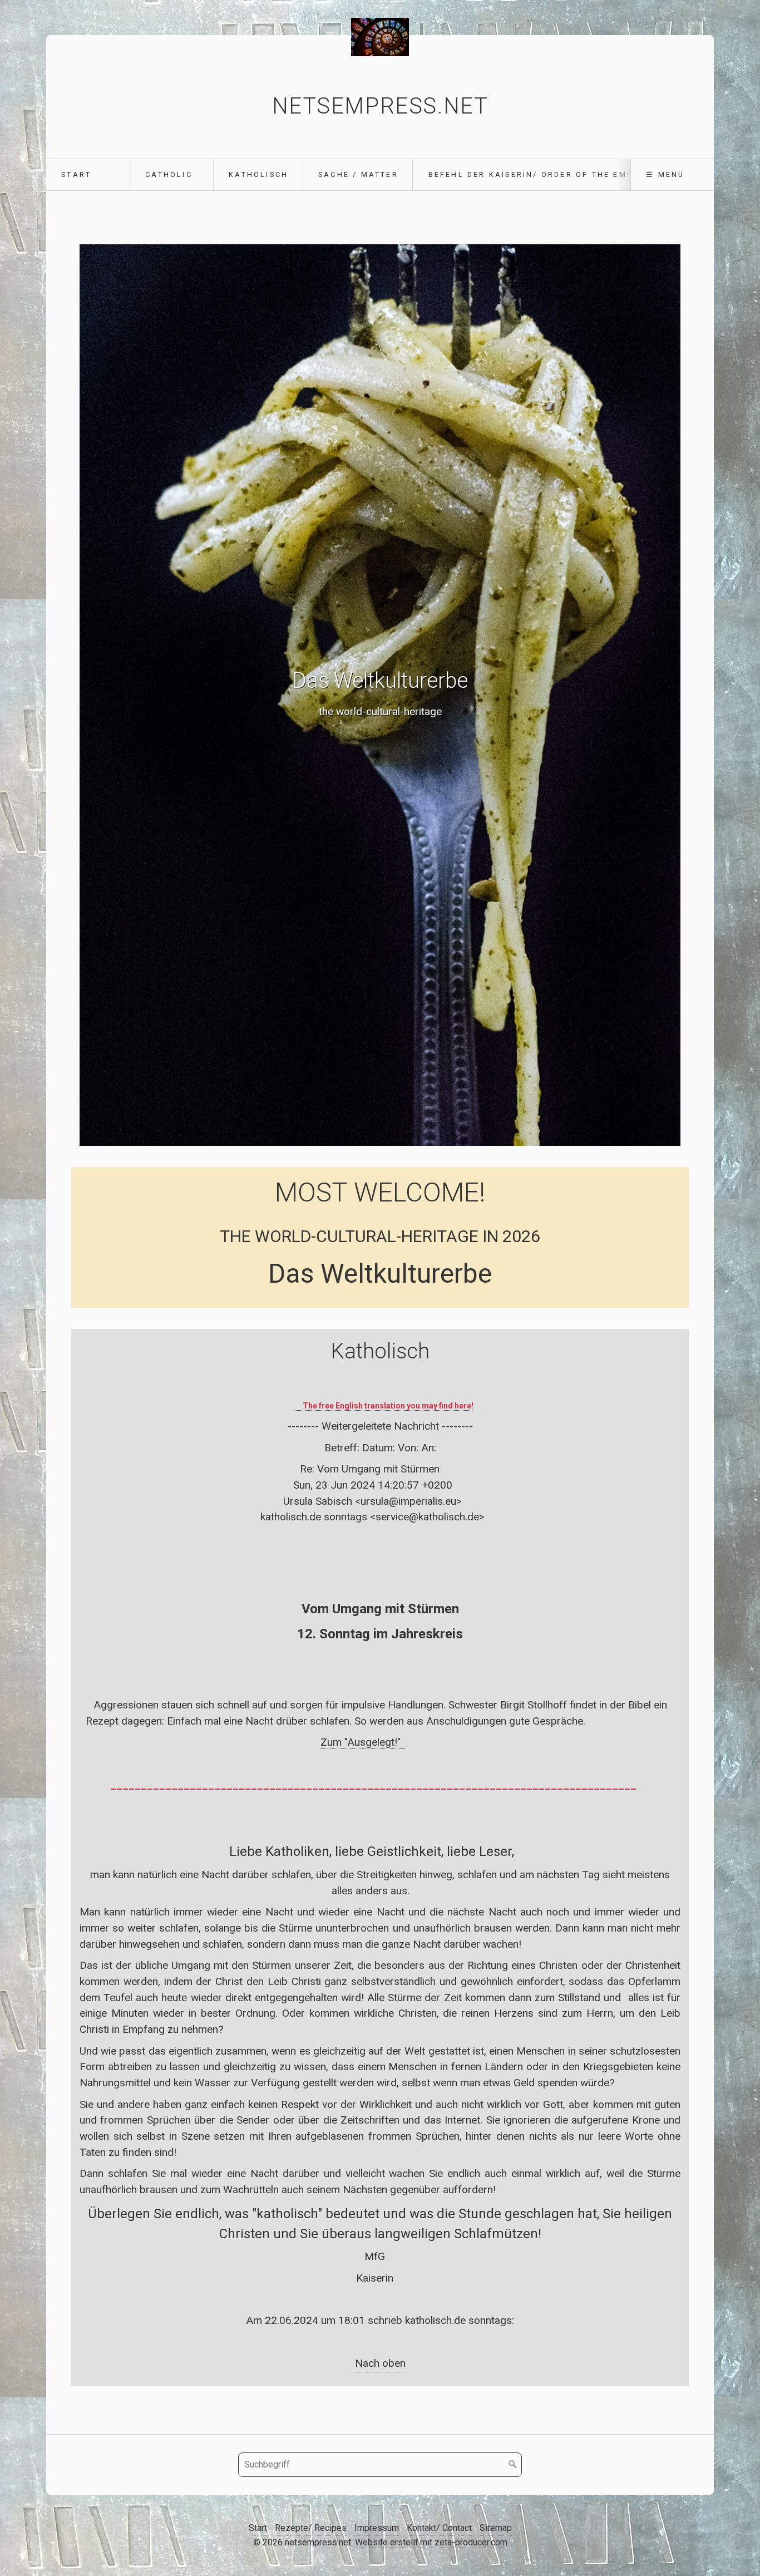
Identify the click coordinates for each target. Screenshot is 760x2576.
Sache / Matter (358, 174)
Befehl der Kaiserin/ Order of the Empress (542, 174)
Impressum (377, 2528)
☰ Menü (665, 174)
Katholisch (258, 174)
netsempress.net (380, 106)
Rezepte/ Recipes (311, 2528)
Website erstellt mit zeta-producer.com (431, 2542)
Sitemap (496, 2528)
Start (76, 174)
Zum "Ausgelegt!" (363, 1742)
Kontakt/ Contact (439, 2528)
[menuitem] (88, 175)
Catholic (169, 174)
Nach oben (380, 2363)
